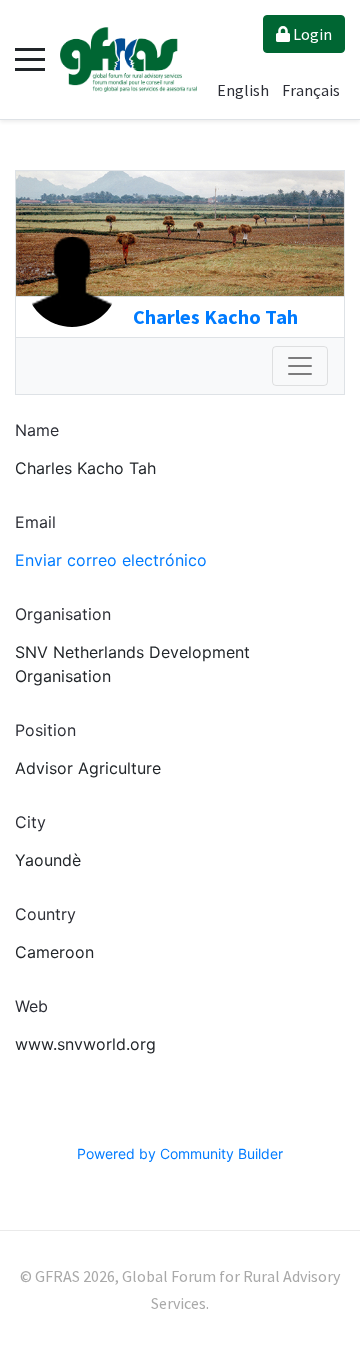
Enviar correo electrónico (111, 560)
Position (45, 730)
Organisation (63, 614)
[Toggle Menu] (300, 366)
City (30, 822)
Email (35, 522)
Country (45, 914)
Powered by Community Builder (180, 1153)
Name (37, 430)
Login (311, 34)
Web (31, 1006)
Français (311, 90)
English (244, 90)
